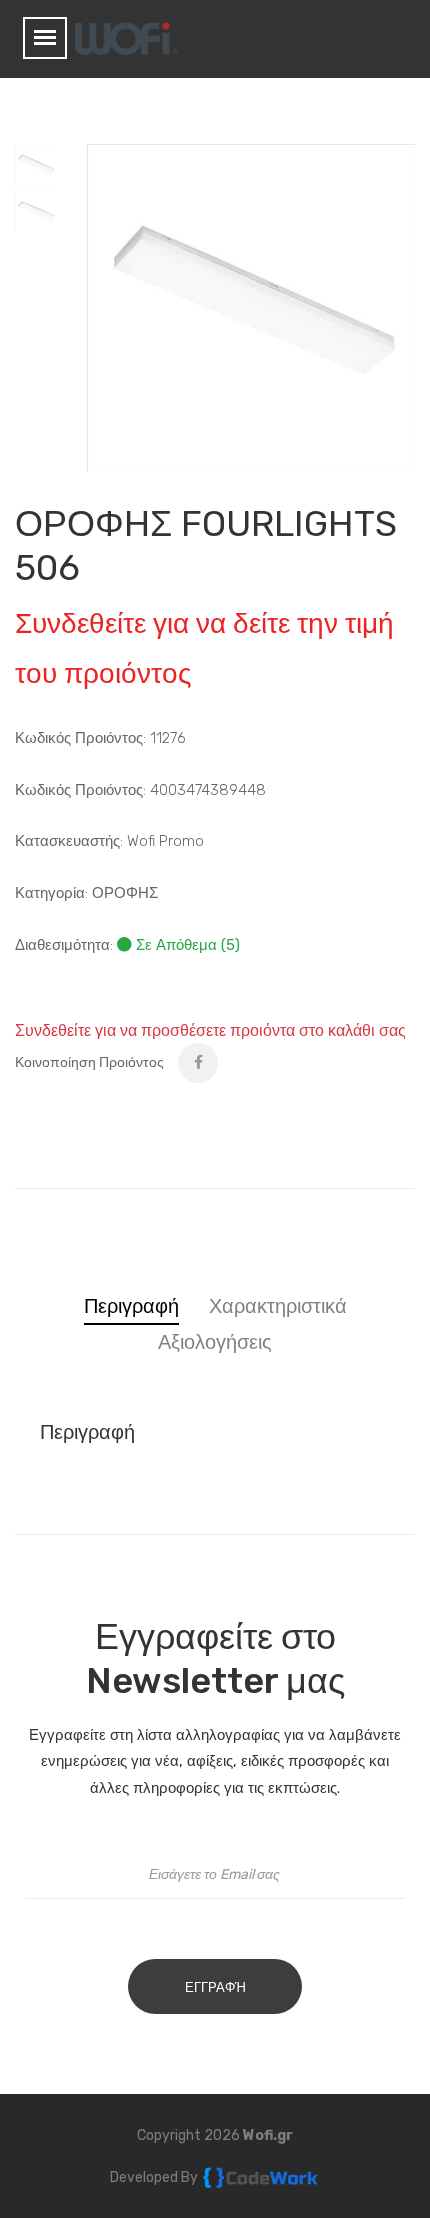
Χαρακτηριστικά (278, 1306)
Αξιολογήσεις (215, 1342)
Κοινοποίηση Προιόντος (89, 1062)
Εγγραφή (215, 1987)
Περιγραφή (131, 1306)
